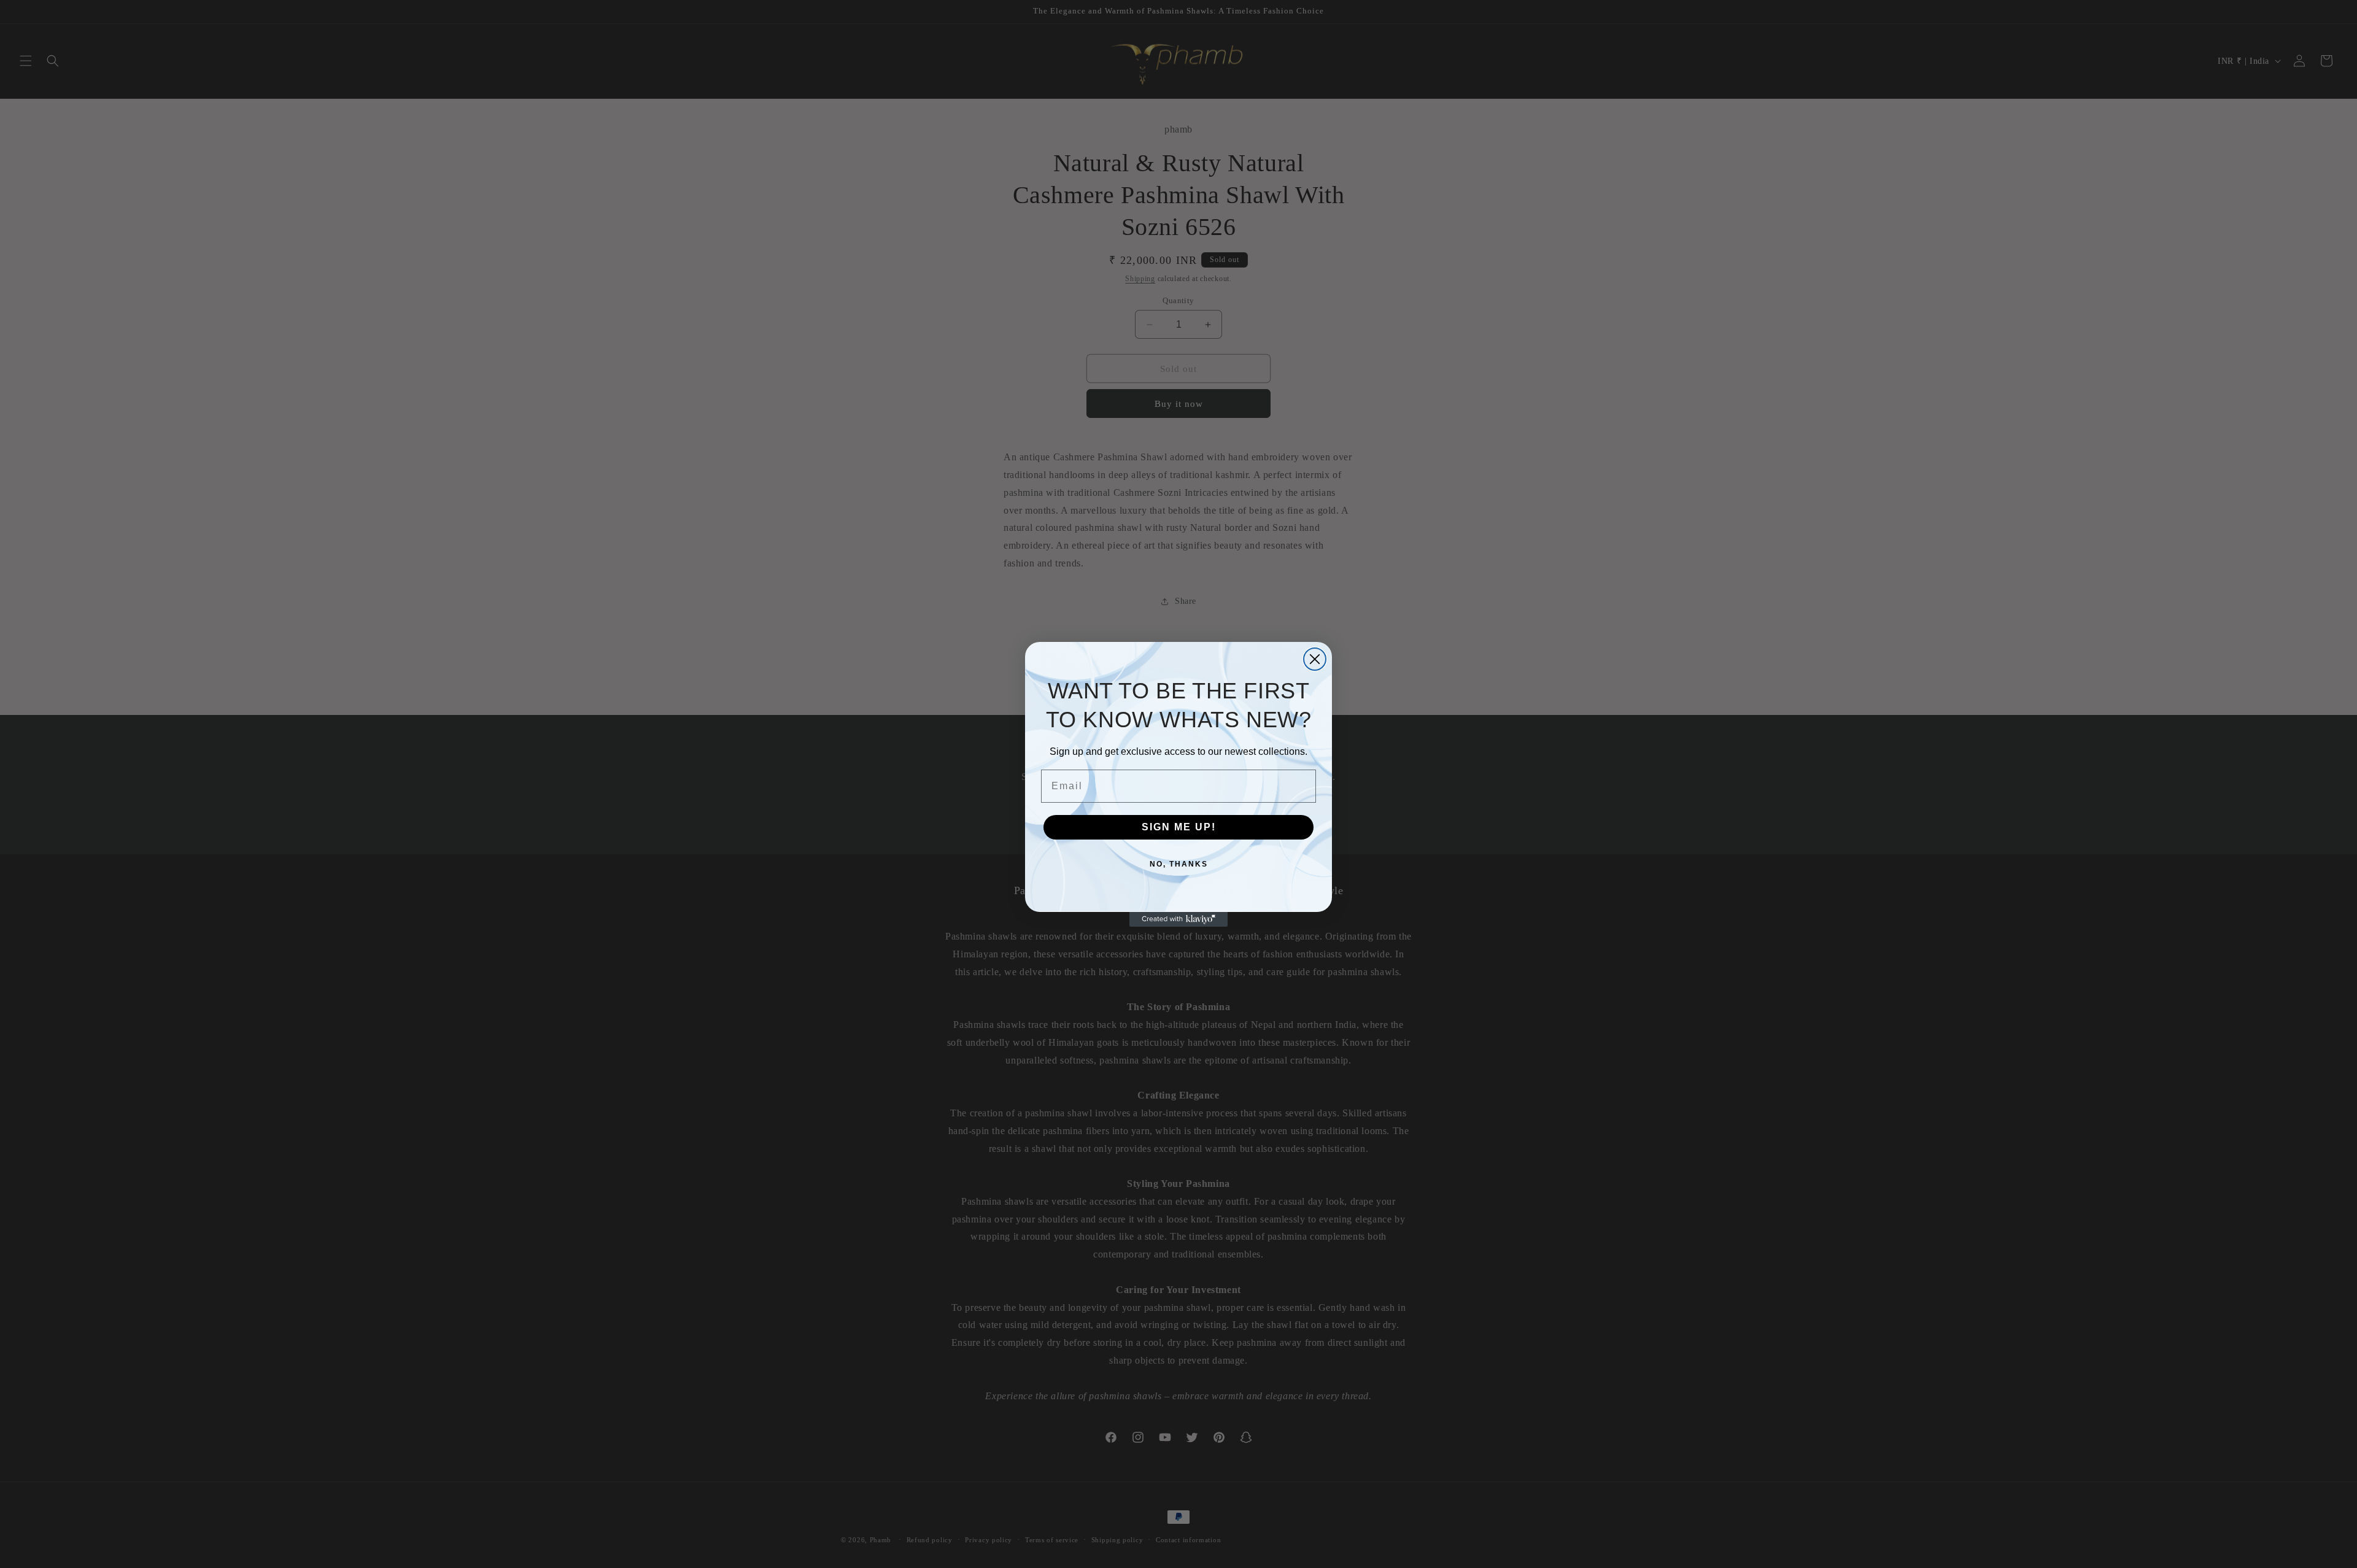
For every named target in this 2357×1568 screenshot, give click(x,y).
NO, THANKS (1179, 864)
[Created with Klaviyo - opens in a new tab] (1178, 919)
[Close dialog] (1315, 659)
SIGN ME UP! (1179, 827)
